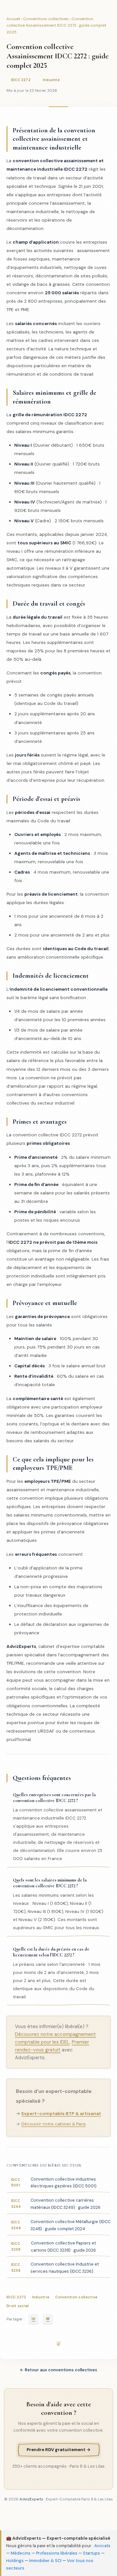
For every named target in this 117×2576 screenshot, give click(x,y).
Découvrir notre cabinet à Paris (54, 2124)
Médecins (21, 2553)
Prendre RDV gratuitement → (59, 2450)
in (33, 2319)
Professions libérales (57, 2553)
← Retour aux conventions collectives (58, 2370)
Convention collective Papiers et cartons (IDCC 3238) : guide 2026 (53, 2247)
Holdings (15, 2561)
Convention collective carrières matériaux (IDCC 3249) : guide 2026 (56, 2204)
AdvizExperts (31, 2499)
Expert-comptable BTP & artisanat (61, 2113)
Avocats (102, 2546)
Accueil (13, 19)
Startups (91, 2553)
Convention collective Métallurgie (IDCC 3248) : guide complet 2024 (61, 2225)
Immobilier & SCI (45, 2561)
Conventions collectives (46, 19)
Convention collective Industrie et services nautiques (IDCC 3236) (55, 2268)
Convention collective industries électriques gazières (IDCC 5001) (54, 2183)
